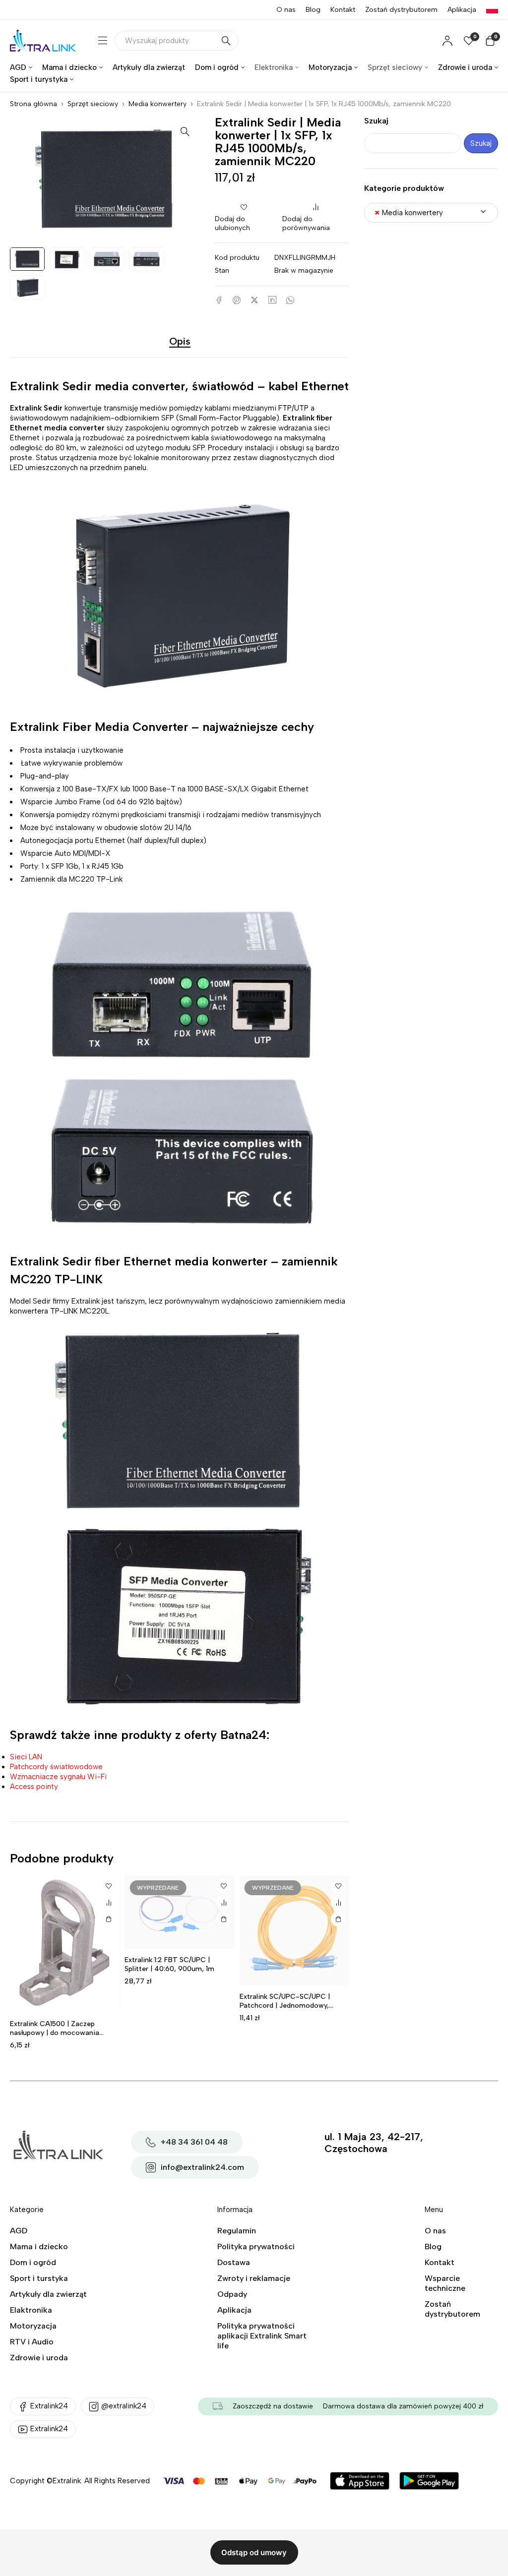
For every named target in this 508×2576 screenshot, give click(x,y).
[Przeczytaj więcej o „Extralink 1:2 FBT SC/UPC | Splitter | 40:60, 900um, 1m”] (224, 1919)
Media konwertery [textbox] (409, 213)
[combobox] (431, 213)
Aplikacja (462, 10)
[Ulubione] (109, 1886)
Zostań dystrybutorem (401, 10)
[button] (185, 131)
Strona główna (33, 104)
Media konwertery (158, 104)
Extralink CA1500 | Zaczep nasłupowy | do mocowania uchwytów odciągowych (55, 2033)
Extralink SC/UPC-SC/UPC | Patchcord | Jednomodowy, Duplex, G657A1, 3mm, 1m (285, 2006)
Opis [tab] (180, 341)
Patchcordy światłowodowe (56, 1767)
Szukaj (376, 121)
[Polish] (492, 10)
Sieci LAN (26, 1757)
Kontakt (343, 10)
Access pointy (34, 1787)
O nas (286, 10)
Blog (313, 10)
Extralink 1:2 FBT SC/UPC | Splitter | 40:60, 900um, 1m (169, 1964)
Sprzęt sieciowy (93, 104)
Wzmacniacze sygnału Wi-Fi (58, 1777)
